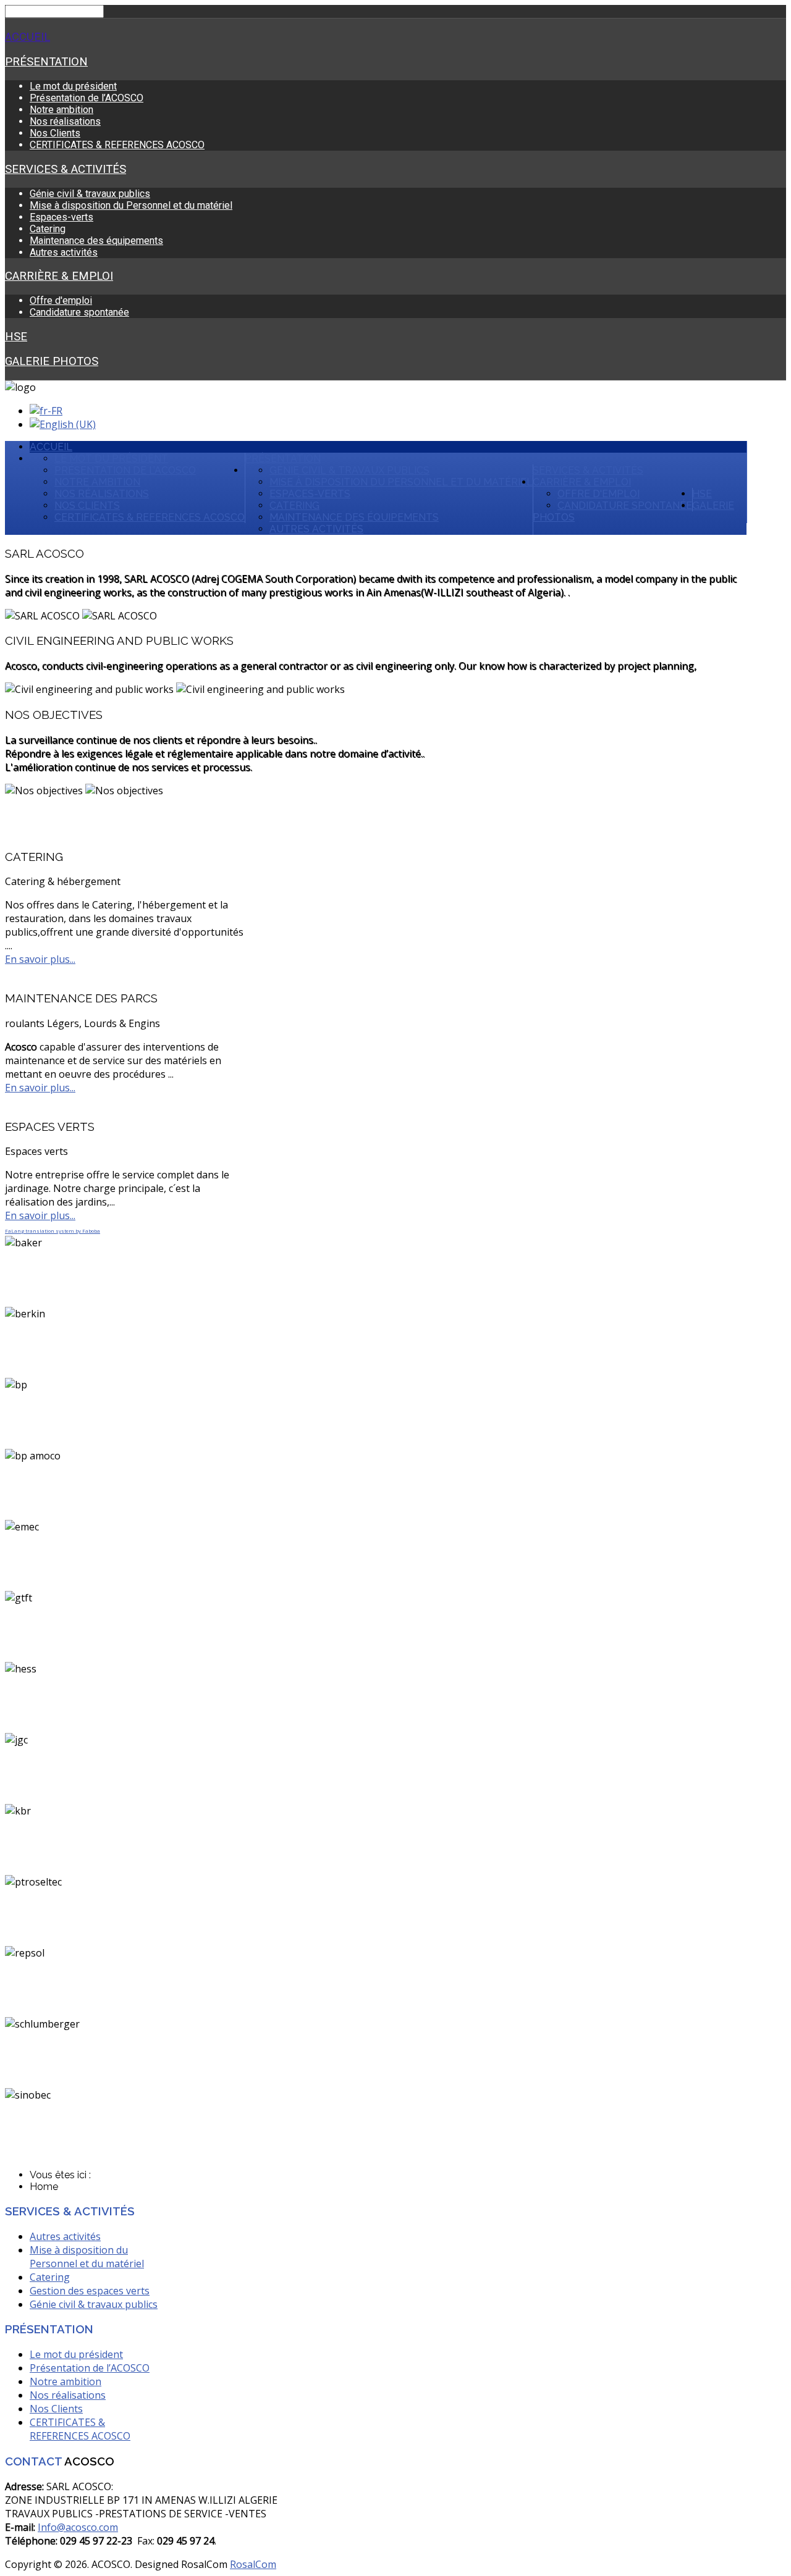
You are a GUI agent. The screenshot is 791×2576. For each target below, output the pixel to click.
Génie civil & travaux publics (90, 194)
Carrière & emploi (59, 276)
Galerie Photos (52, 361)
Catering (48, 229)
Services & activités (66, 169)
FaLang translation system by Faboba (53, 1231)
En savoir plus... (40, 959)
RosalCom (253, 2564)
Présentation (46, 62)
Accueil (27, 37)
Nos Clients (55, 133)
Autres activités (64, 252)
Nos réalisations (65, 121)
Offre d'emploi (61, 300)
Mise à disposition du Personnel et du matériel (131, 205)
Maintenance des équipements (96, 241)
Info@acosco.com (78, 2527)
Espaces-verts (61, 217)
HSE (16, 337)
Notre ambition (61, 110)
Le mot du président (73, 86)
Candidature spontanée (79, 312)
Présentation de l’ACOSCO (87, 98)
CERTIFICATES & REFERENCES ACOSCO (117, 145)
